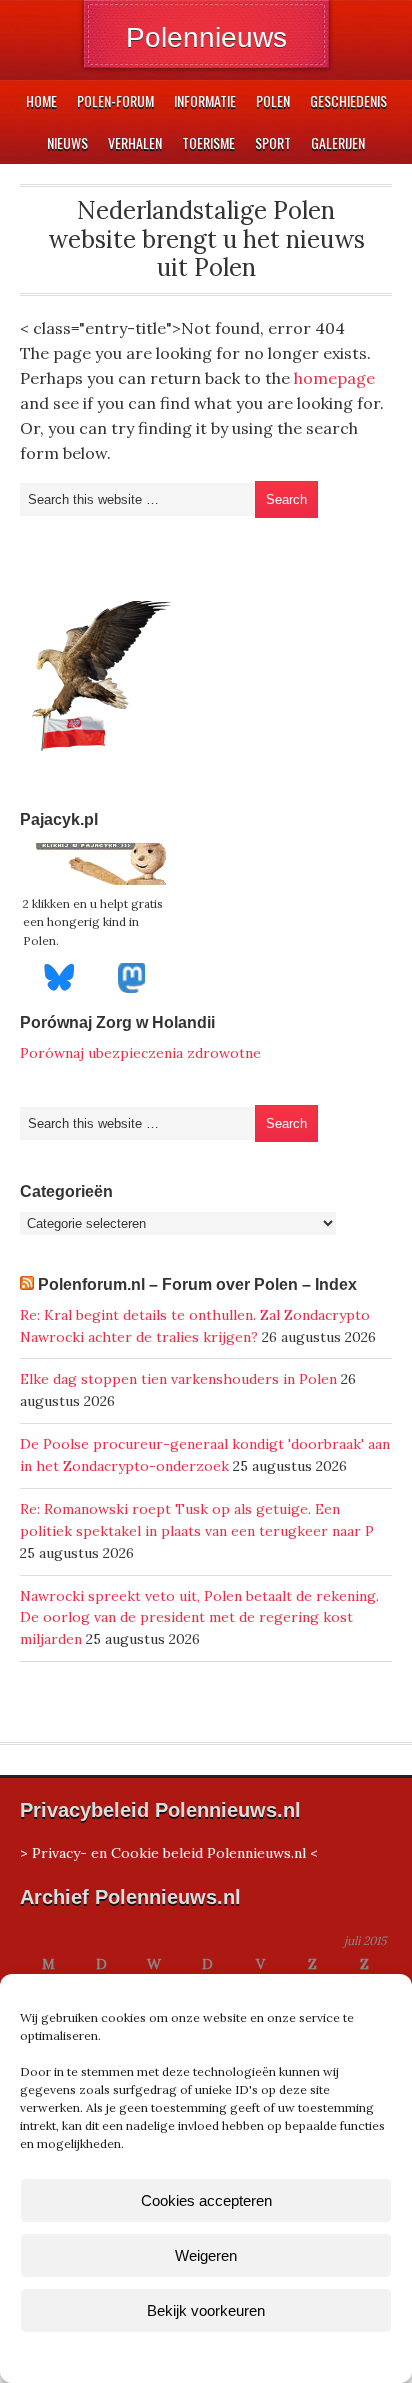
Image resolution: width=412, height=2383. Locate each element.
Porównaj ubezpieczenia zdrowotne (140, 1053)
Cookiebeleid (147, 2356)
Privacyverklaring (243, 2356)
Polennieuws (206, 37)
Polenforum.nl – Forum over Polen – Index (197, 1284)
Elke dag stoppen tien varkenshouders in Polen (178, 1379)
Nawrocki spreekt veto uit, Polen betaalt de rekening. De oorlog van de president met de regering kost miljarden (199, 1618)
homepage (334, 378)
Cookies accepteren (206, 2200)
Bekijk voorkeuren (206, 2310)
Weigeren (206, 2255)
